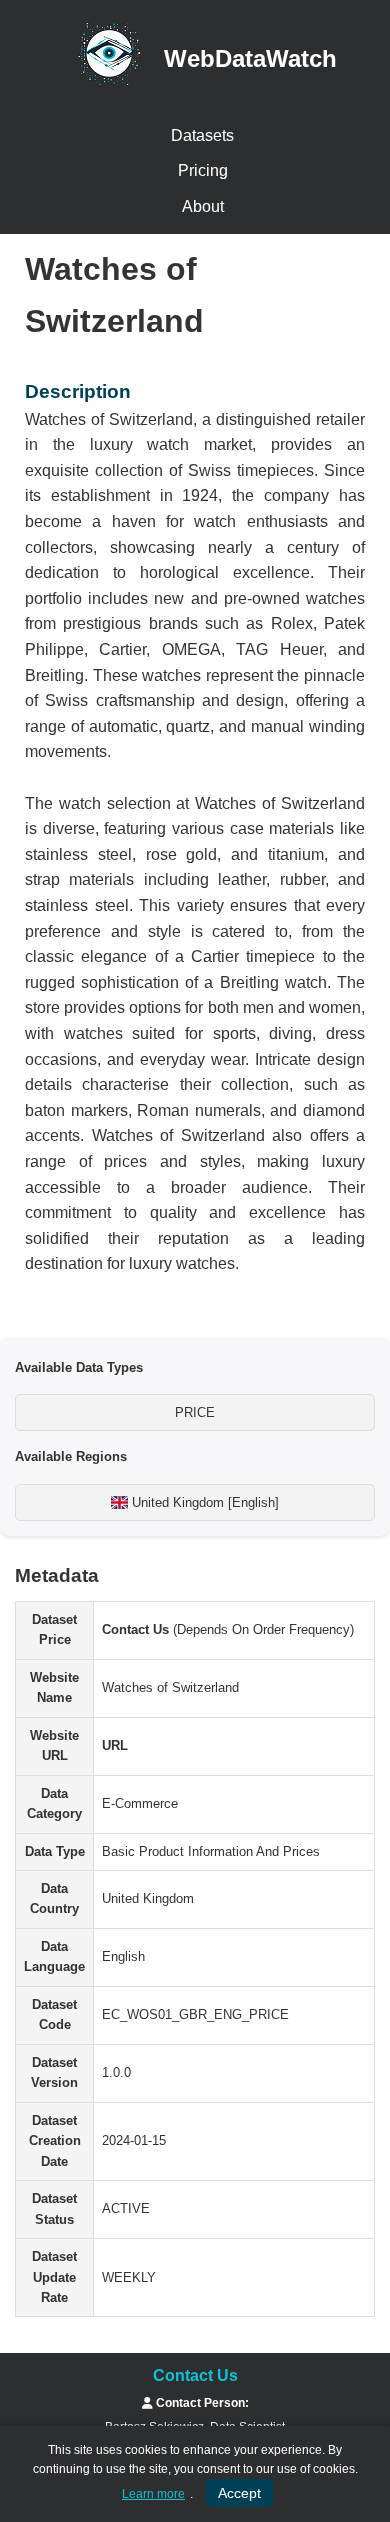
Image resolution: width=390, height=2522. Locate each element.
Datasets (202, 135)
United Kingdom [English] (203, 1502)
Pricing (203, 170)
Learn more (153, 2494)
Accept (239, 2493)
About (203, 206)
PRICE (195, 1412)
